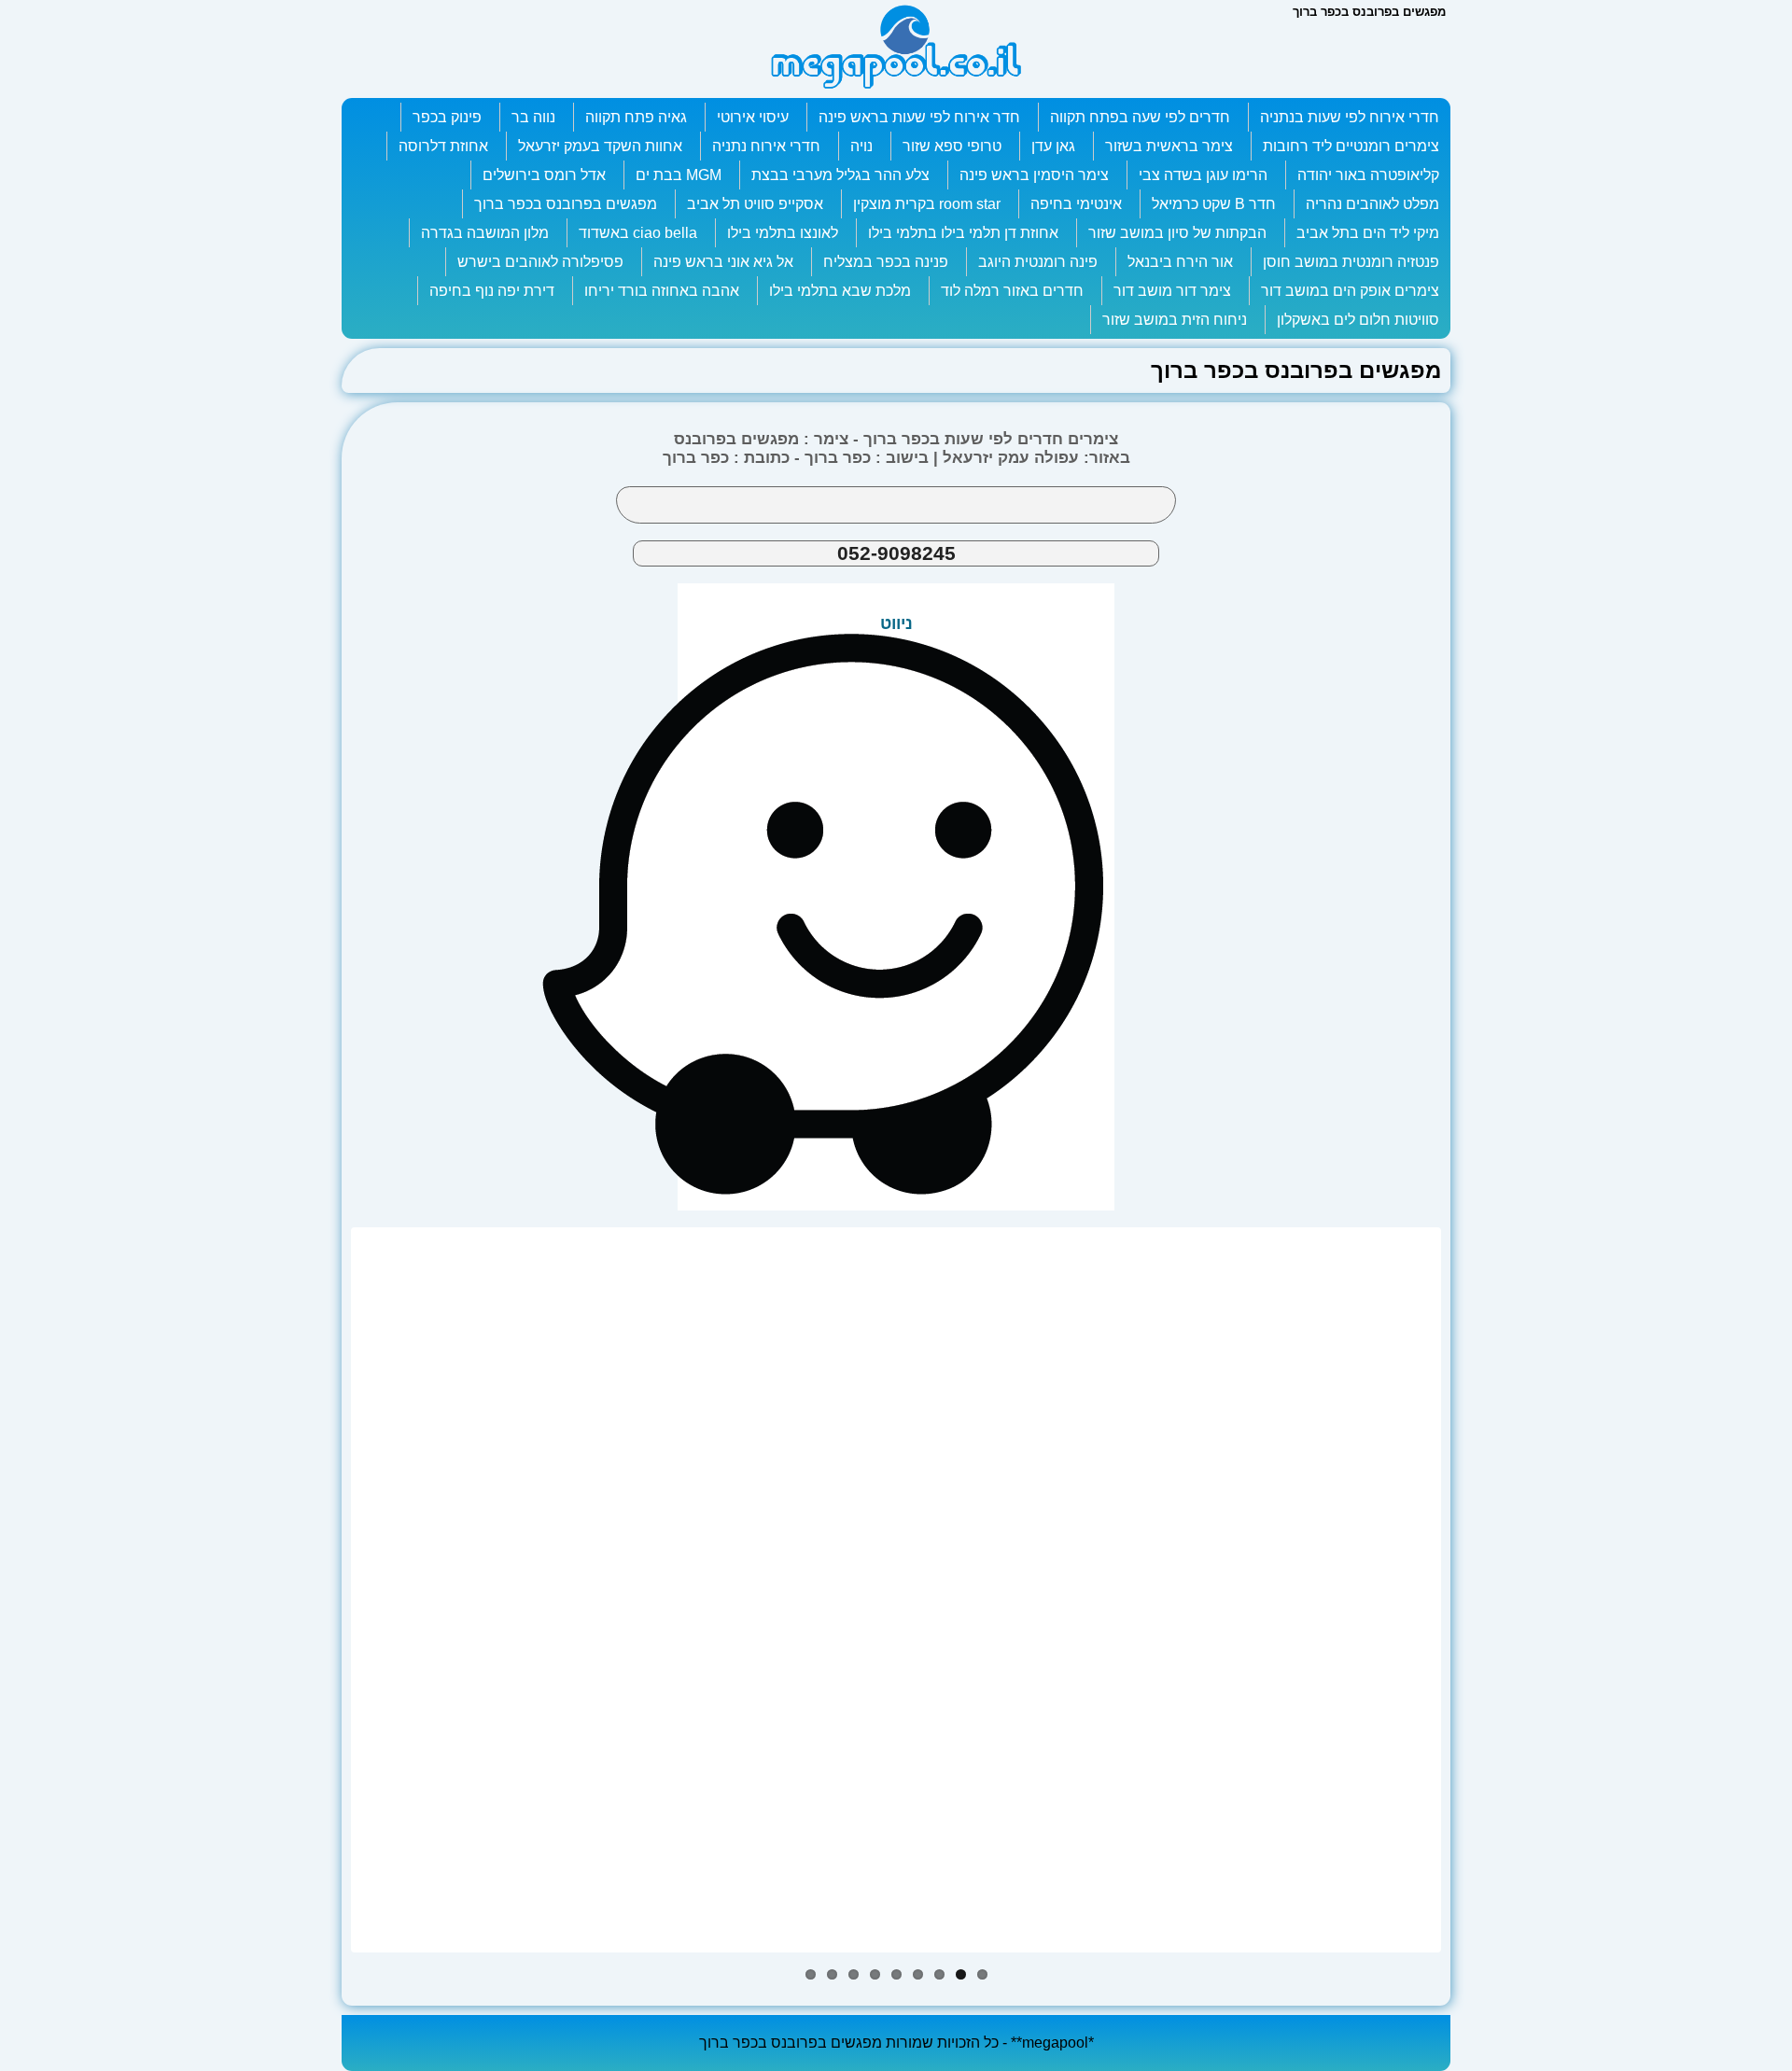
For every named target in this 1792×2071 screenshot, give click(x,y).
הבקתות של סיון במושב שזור (1177, 233)
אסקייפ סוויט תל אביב (755, 204)
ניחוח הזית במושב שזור (1175, 320)
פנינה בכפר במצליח (886, 262)
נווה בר (533, 117)
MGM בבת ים (679, 175)
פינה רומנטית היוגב (1038, 262)
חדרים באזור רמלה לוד (1012, 291)
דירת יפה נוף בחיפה (492, 291)
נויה (861, 146)
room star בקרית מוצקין (927, 204)
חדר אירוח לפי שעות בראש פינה (919, 117)
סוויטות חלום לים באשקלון (1358, 320)
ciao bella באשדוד (638, 233)
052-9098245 (896, 553)
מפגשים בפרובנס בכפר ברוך (566, 204)
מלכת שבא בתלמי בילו (840, 291)
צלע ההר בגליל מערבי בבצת (840, 175)
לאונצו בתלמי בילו (783, 233)
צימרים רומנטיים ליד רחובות (1351, 146)
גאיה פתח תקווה (636, 117)
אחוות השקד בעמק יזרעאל (600, 146)
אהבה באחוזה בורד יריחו (662, 291)
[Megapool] (896, 88)
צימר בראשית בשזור (1169, 146)
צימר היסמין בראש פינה (1034, 175)
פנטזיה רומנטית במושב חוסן (1351, 262)
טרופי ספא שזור (952, 146)
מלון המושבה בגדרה (485, 233)
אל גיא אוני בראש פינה (723, 262)
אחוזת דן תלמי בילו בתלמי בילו (963, 233)
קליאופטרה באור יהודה (1368, 175)
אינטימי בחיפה (1076, 204)
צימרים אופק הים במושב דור (1350, 291)
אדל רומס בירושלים (544, 175)
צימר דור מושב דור (1172, 291)
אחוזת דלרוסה (443, 146)
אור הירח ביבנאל (1180, 262)
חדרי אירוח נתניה (766, 146)
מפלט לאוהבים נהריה (1372, 204)
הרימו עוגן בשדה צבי (1203, 175)
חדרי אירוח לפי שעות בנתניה (1350, 117)
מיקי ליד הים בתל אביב (1368, 233)
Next (1465, 1590)
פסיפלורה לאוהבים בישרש (540, 262)
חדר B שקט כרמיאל (1214, 204)
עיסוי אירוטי (753, 117)
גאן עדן (1053, 146)
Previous (327, 1590)
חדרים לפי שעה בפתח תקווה (1140, 117)
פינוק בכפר (447, 117)
